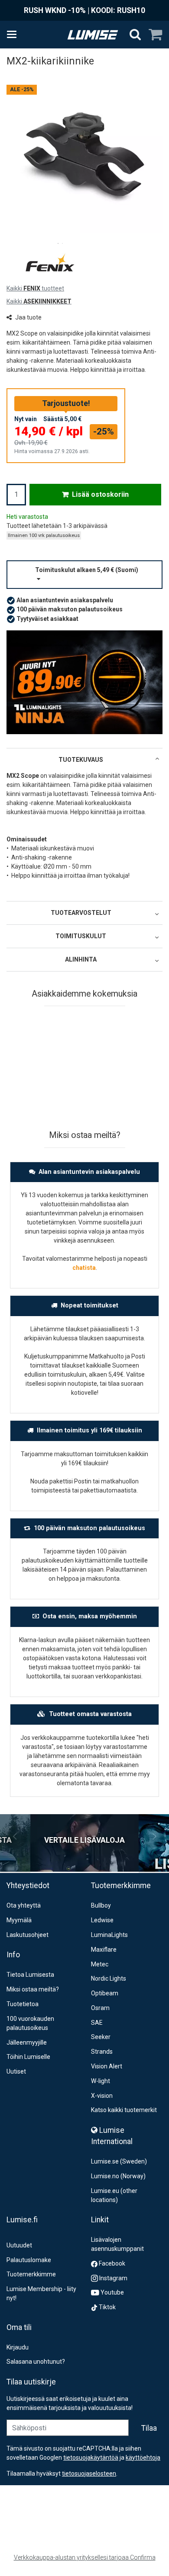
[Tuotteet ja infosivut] (14, 35)
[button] (84, 575)
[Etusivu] (93, 35)
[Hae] (135, 35)
